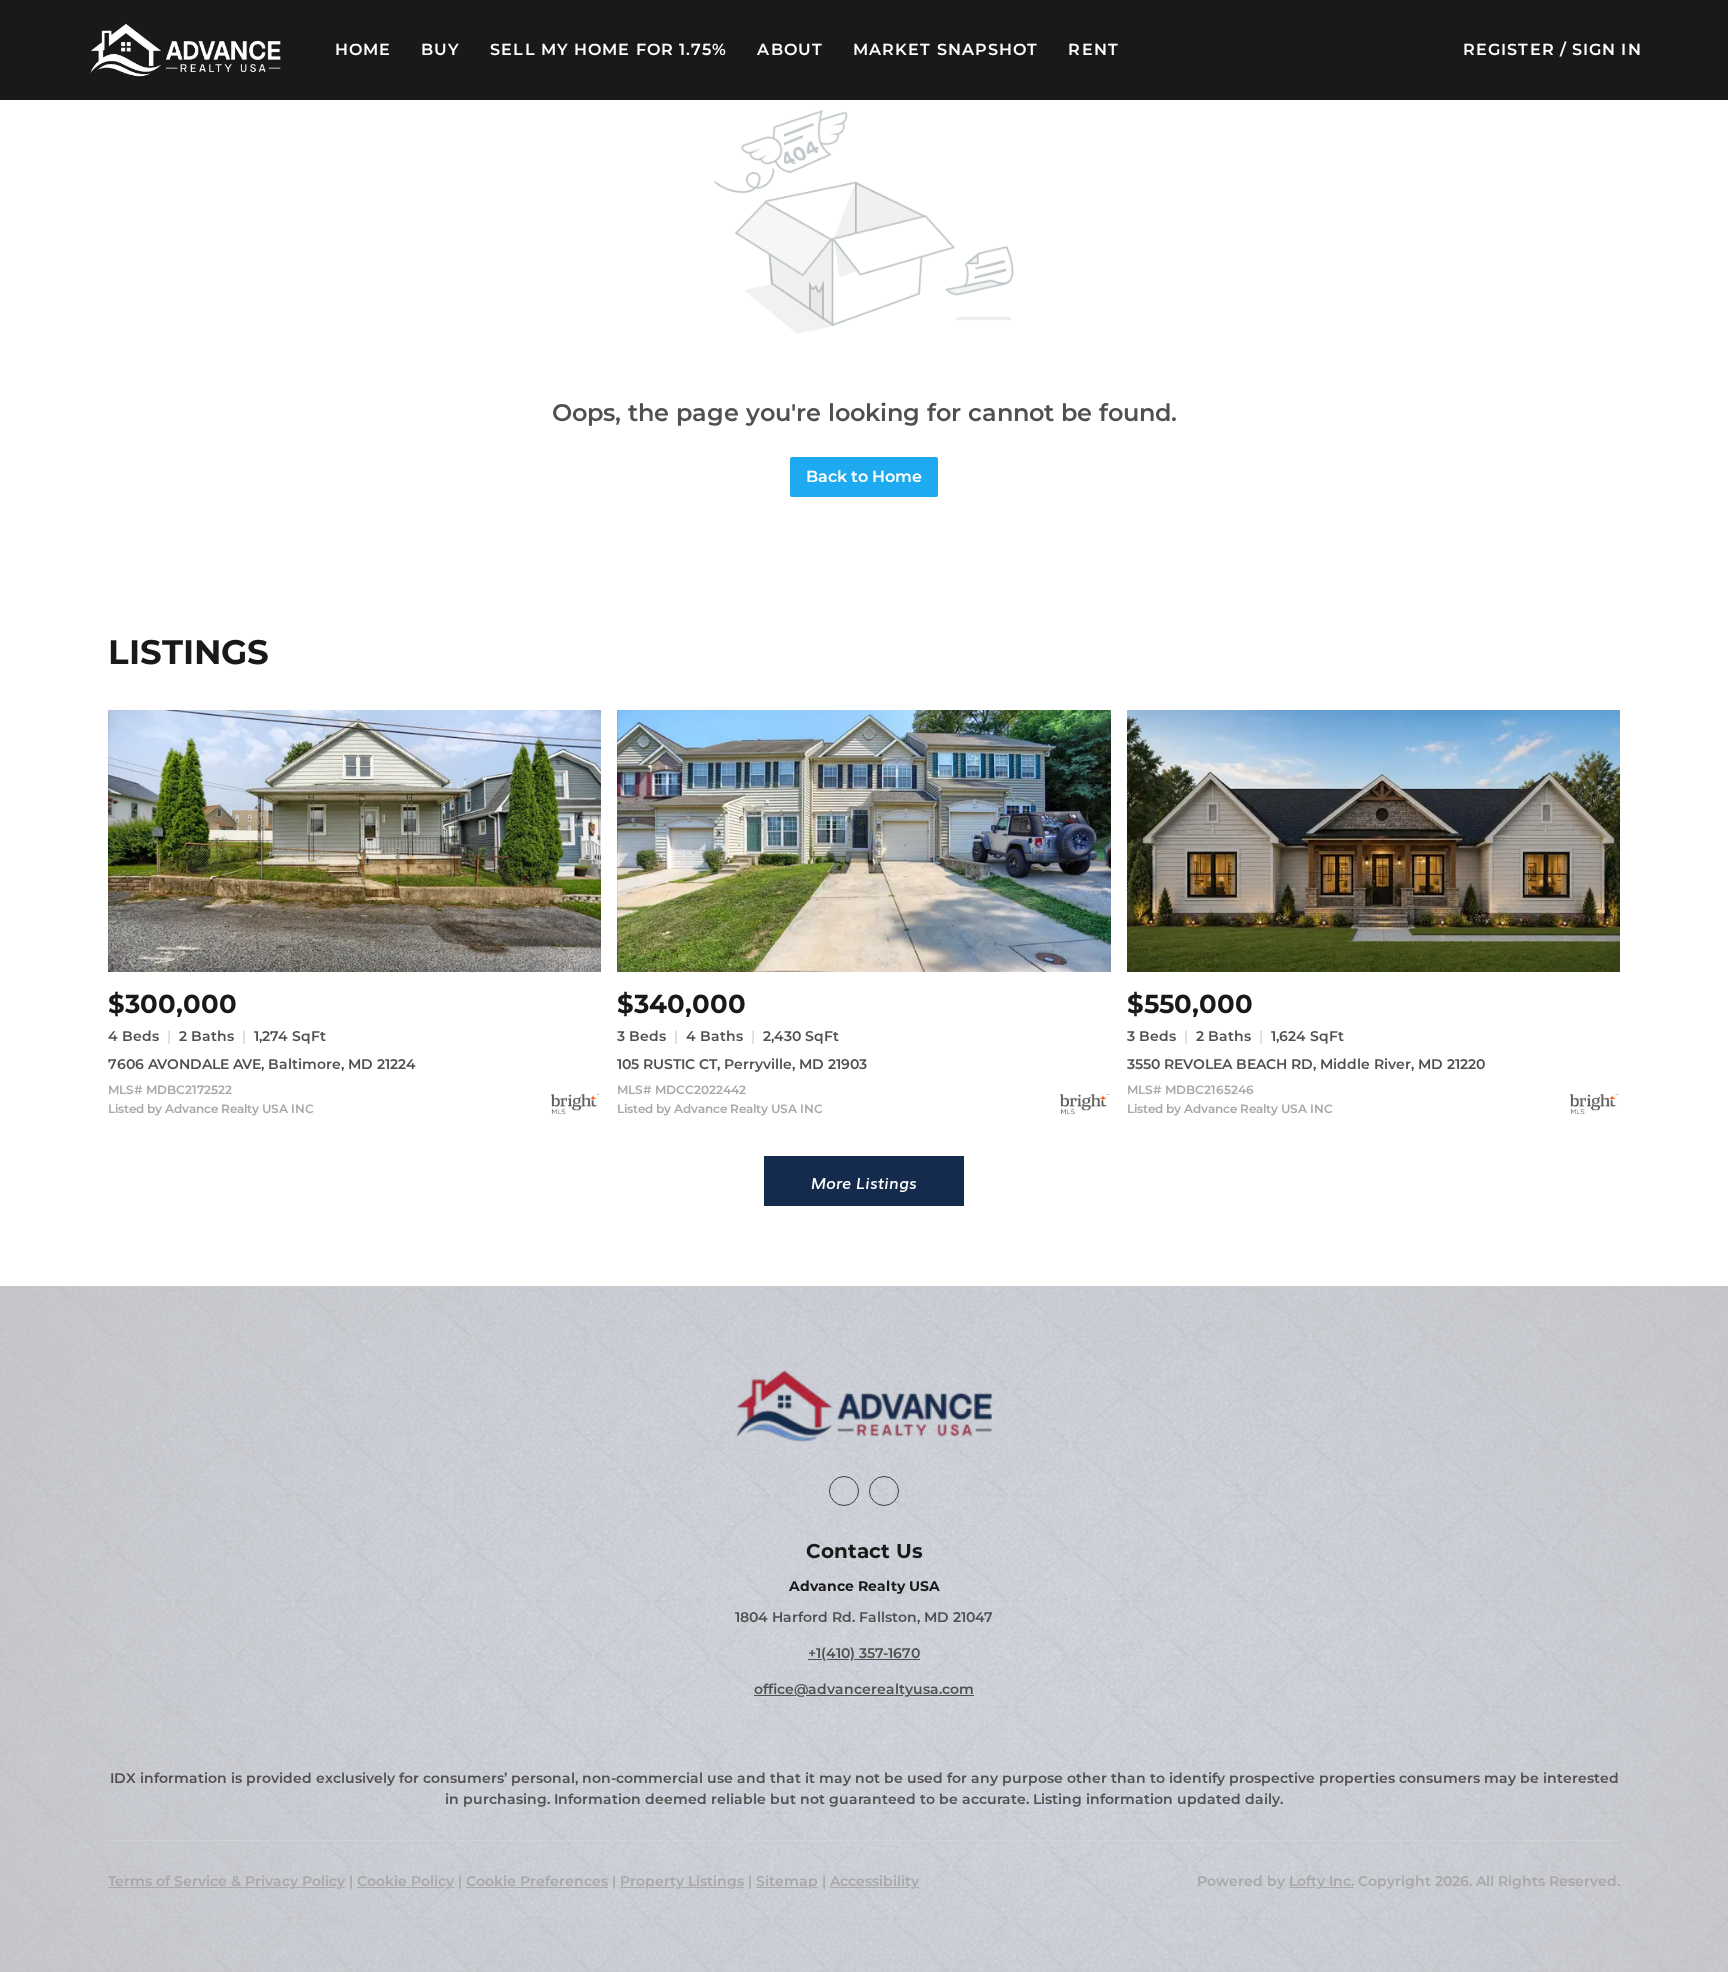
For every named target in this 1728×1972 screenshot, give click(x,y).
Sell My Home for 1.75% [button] (608, 49)
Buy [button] (440, 49)
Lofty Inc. (1321, 1881)
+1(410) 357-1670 (864, 1653)
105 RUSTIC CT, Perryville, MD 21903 (742, 1064)
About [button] (790, 49)
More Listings (864, 1182)
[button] (185, 50)
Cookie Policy (405, 1881)
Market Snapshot (946, 49)
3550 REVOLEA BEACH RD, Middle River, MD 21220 (1306, 1064)
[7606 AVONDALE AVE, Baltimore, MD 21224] (354, 840)
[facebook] (844, 1491)
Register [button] (1509, 49)
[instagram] (884, 1491)
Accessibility (874, 1881)
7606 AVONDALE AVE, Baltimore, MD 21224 (262, 1064)
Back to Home (864, 476)
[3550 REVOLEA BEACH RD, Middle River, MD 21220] (1373, 840)
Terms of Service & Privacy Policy (226, 1881)
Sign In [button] (1607, 49)
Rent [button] (1093, 49)
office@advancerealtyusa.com (864, 1689)
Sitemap (787, 1881)
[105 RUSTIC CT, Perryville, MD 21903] (863, 840)
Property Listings (682, 1881)
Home (363, 49)
